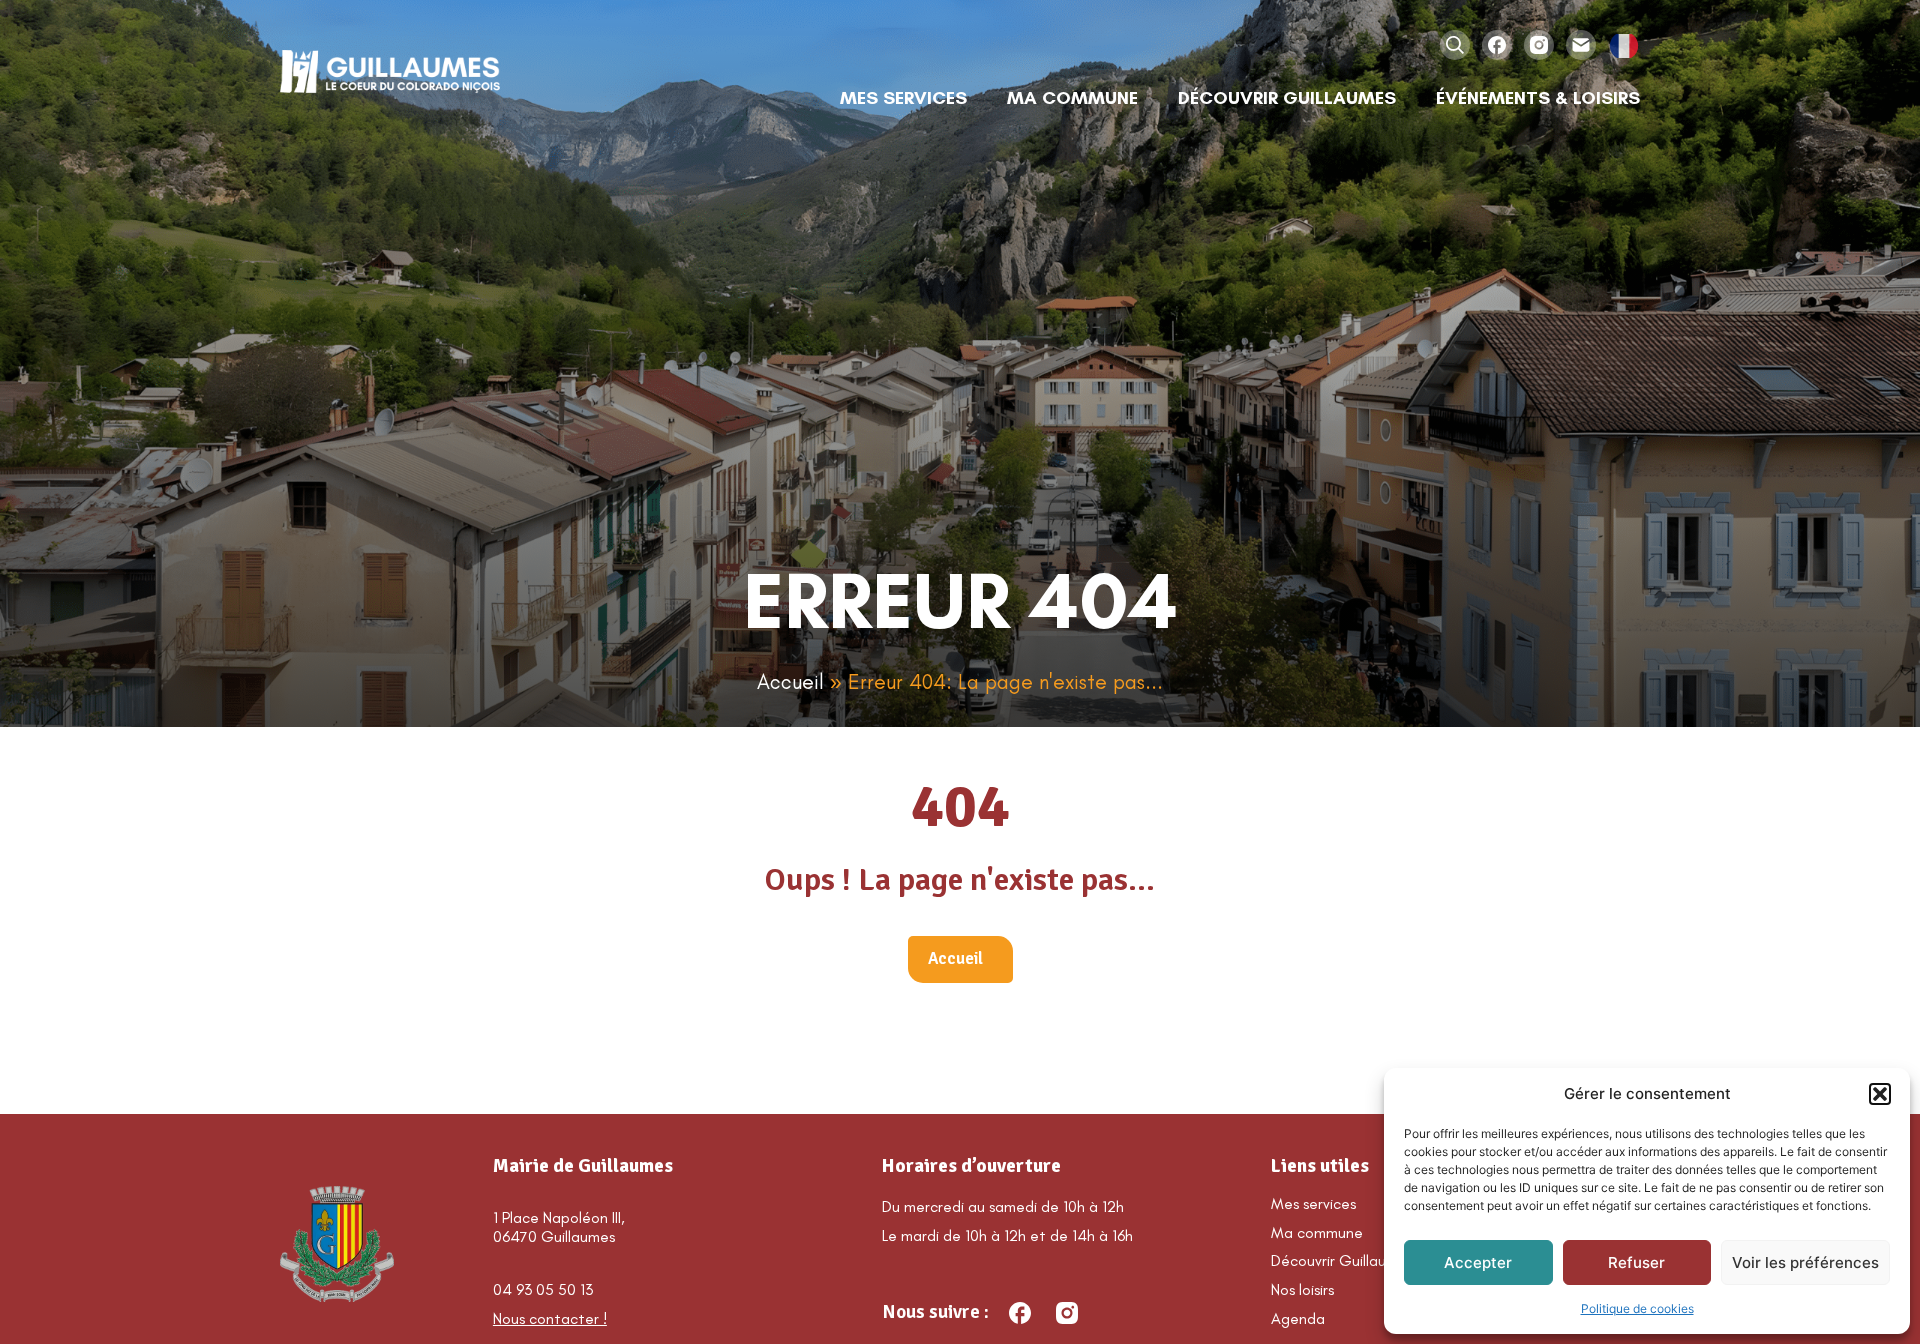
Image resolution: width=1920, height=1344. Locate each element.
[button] (1880, 1094)
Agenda (1298, 1318)
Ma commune (1317, 1232)
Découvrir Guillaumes (1342, 1260)
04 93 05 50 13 (543, 1289)
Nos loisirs (1302, 1289)
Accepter (1478, 1262)
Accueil (790, 681)
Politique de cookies (1637, 1308)
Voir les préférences (1805, 1262)
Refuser (1636, 1262)
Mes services (1313, 1203)
